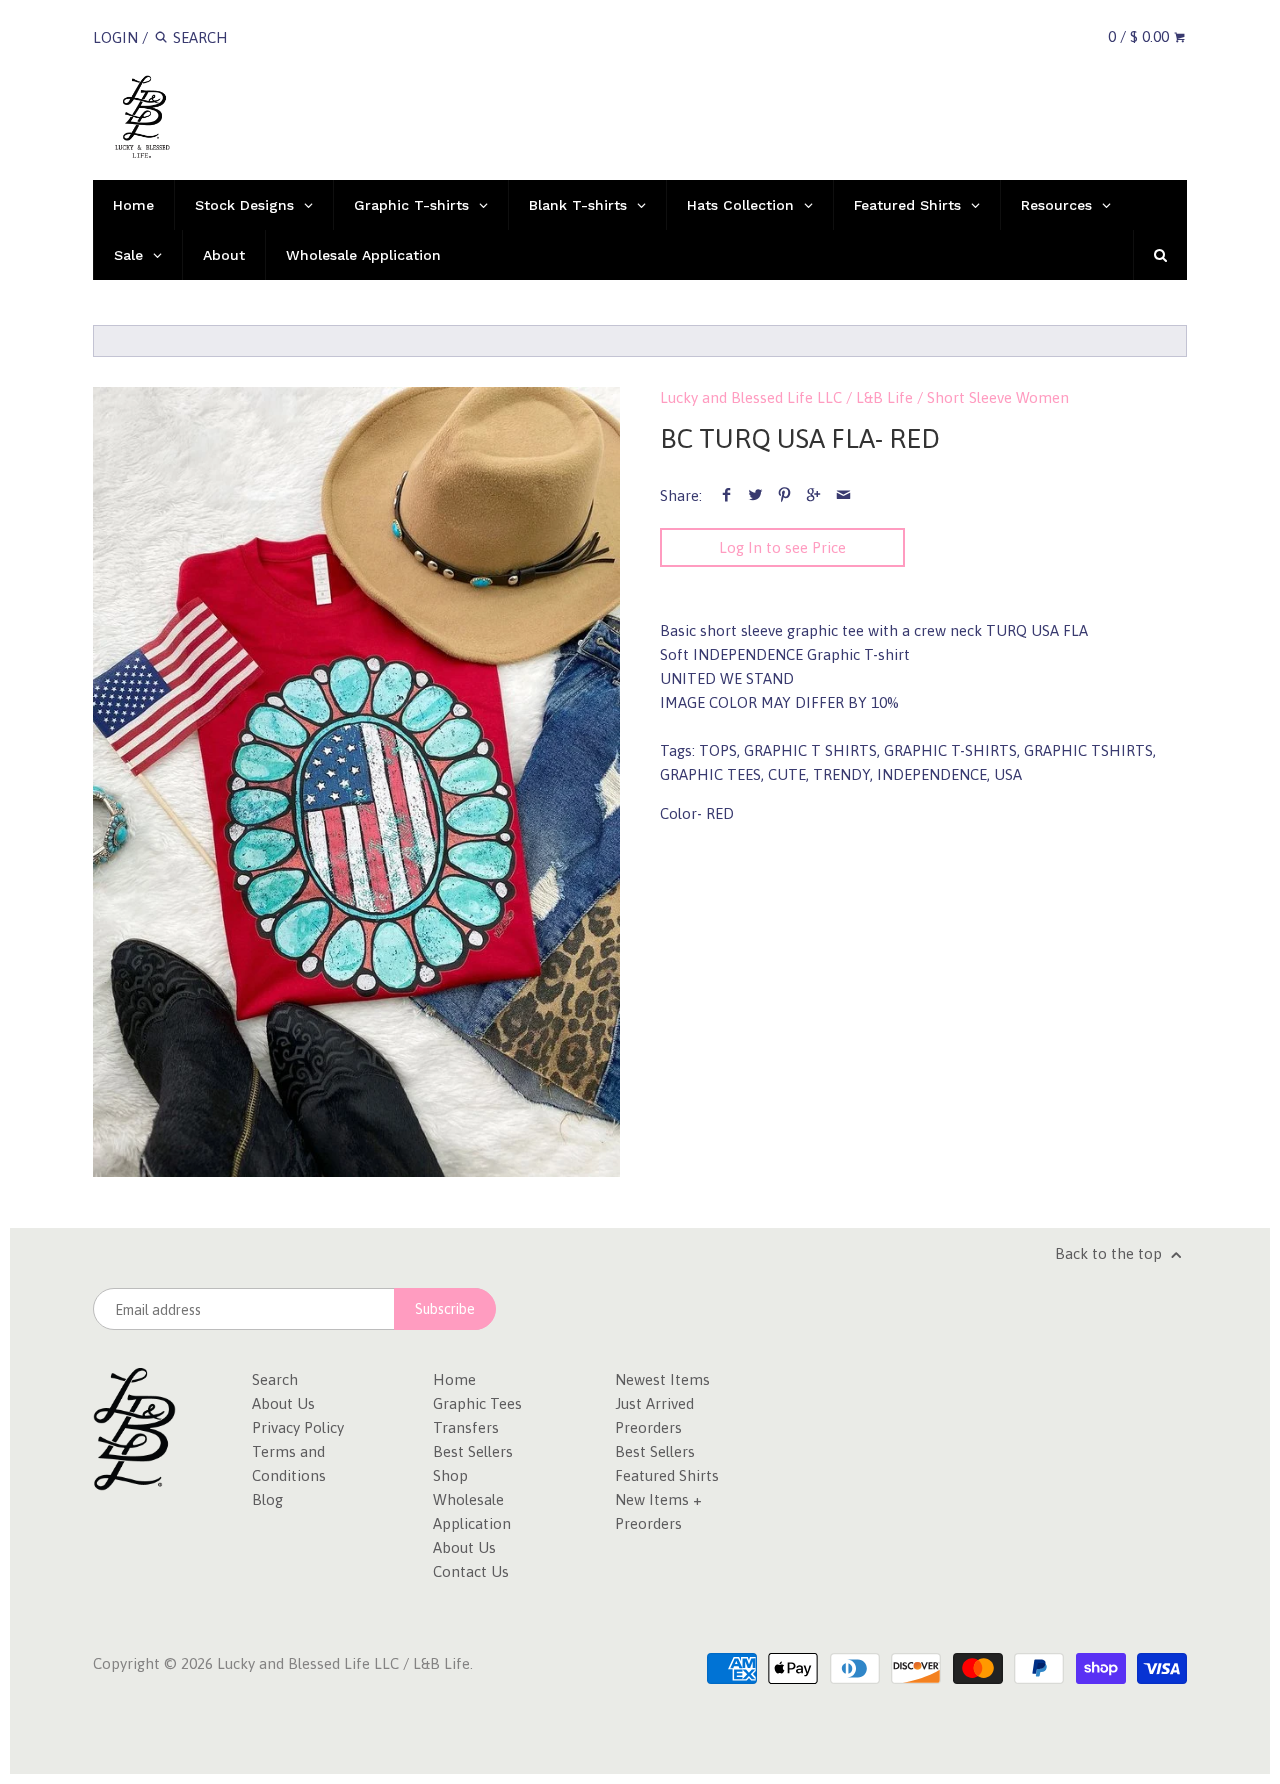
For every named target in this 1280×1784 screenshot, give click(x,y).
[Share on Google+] (813, 495)
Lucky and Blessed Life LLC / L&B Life (786, 397)
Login (115, 37)
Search (275, 1379)
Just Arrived (654, 1403)
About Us (283, 1403)
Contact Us (471, 1571)
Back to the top (1110, 1253)
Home (454, 1379)
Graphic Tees (477, 1403)
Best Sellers (473, 1451)
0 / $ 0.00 (1140, 36)
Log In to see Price (782, 547)
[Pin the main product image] (784, 495)
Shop (450, 1475)
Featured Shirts (667, 1475)
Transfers (466, 1427)
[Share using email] (843, 495)
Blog (267, 1499)
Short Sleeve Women (998, 397)
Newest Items (662, 1379)
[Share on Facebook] (726, 495)
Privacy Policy (298, 1427)
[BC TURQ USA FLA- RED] (356, 782)
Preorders (648, 1427)
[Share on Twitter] (755, 495)
